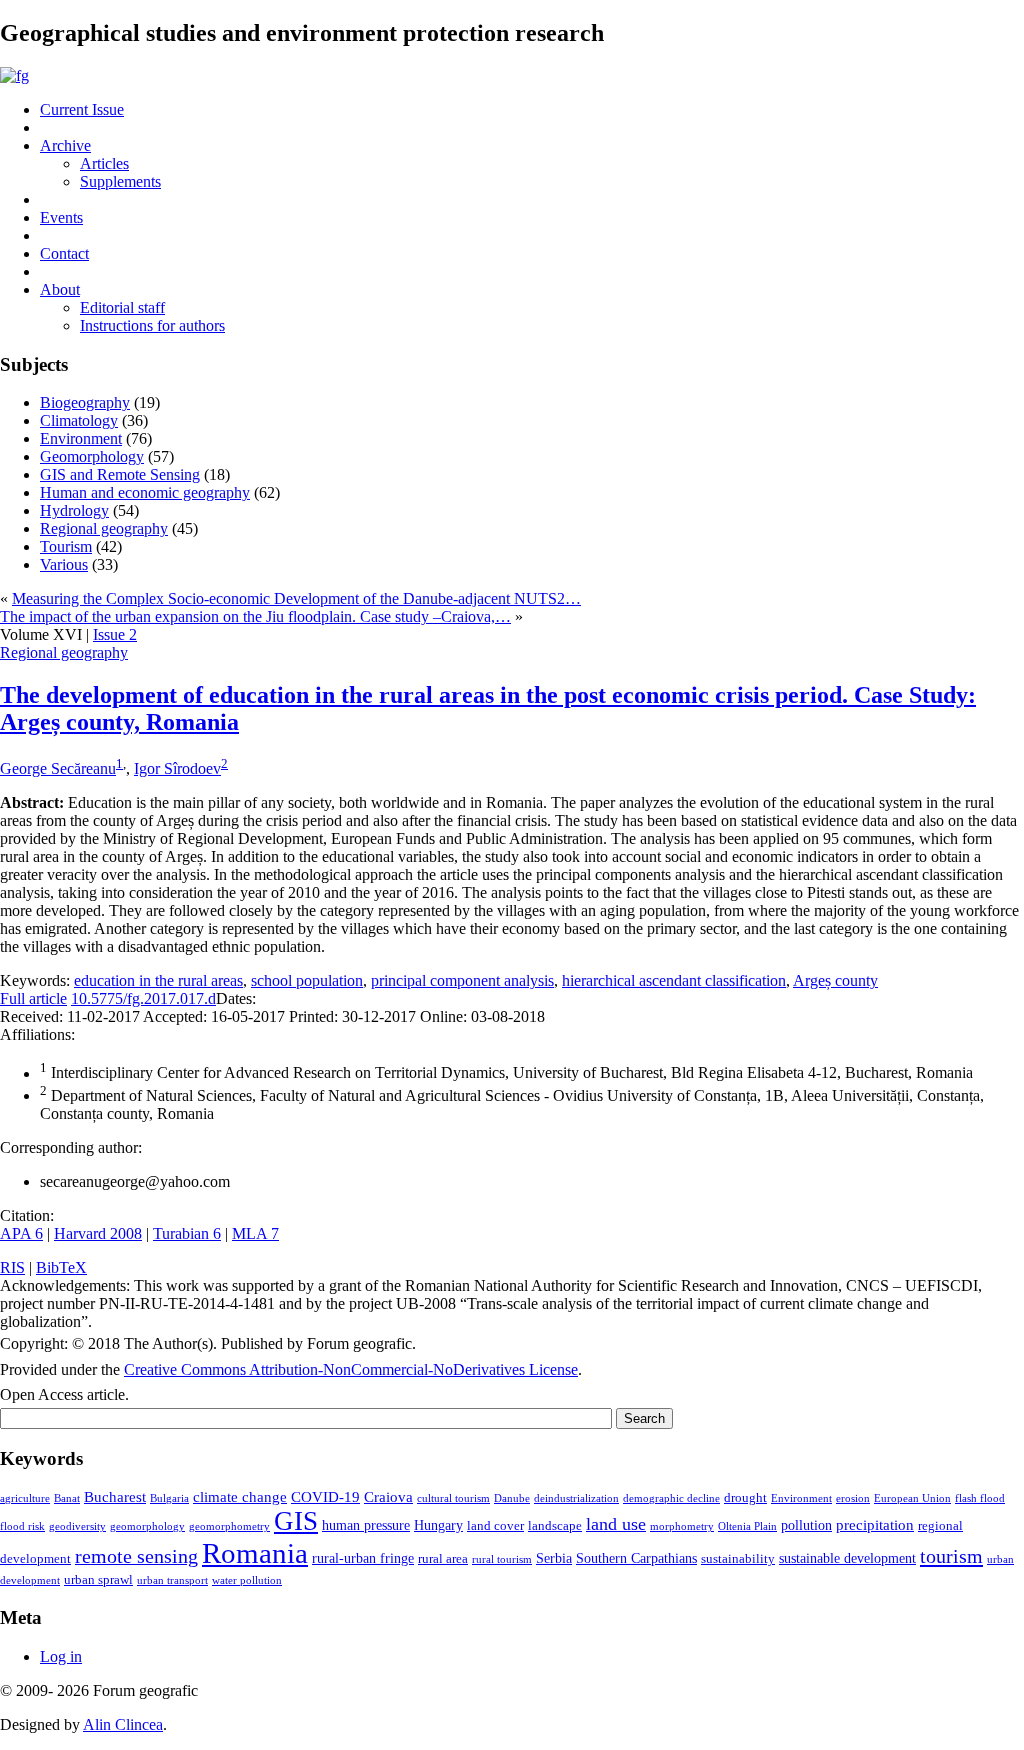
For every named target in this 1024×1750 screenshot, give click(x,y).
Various (64, 564)
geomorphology (147, 1526)
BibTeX (61, 1267)
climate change (240, 1496)
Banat (67, 1498)
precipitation (875, 1524)
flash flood (980, 1498)
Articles (104, 163)
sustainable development (847, 1558)
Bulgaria (169, 1498)
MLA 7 (255, 1233)
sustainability (738, 1559)
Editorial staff (122, 307)
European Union (912, 1498)
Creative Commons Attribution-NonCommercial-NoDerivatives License (351, 1369)
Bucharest (115, 1496)
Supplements (120, 181)
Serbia (554, 1558)
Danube (512, 1498)
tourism (951, 1556)
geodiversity (77, 1526)
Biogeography (85, 402)
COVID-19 (325, 1496)
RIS (12, 1267)
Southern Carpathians (636, 1558)
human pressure (366, 1525)
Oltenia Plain (747, 1526)
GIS (296, 1521)
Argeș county (835, 980)
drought (745, 1498)
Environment (81, 438)
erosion (853, 1498)
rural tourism (502, 1559)
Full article (33, 998)
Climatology (79, 420)
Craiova (388, 1496)
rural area (443, 1559)
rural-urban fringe (363, 1558)
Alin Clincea (123, 1724)
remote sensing (136, 1556)
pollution (806, 1525)
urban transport (172, 1580)
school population (307, 980)
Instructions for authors (152, 325)
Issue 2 (115, 634)
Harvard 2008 (98, 1233)
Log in (61, 1656)
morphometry (682, 1526)
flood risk (22, 1526)
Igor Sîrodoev (177, 768)
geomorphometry (229, 1526)
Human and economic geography (145, 492)
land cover (495, 1526)
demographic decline (671, 1498)
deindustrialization (576, 1498)
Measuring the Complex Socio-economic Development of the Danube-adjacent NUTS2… (296, 598)
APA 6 (21, 1233)
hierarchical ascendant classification (674, 980)
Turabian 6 (187, 1233)
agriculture (25, 1498)
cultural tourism (453, 1498)
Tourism (66, 546)
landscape (555, 1526)
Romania (255, 1553)
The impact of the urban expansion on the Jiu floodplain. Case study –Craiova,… (255, 616)
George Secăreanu (58, 768)
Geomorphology (92, 456)
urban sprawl (98, 1580)
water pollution (247, 1580)
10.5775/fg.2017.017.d (143, 998)
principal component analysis (462, 980)
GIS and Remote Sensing (120, 474)
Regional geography (104, 528)
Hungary (438, 1525)
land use (616, 1524)
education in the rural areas (158, 980)
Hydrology (74, 510)
